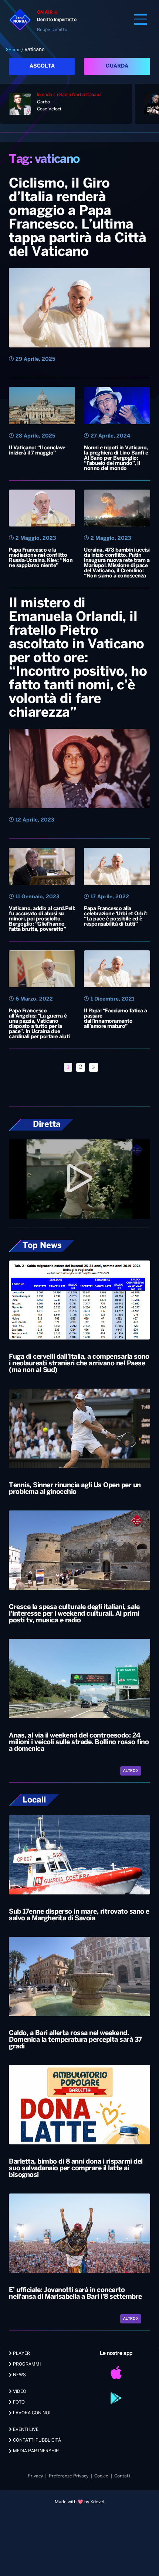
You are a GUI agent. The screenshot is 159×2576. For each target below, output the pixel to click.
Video (19, 2392)
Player (21, 2354)
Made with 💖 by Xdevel (79, 2502)
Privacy (35, 2476)
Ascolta (42, 66)
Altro (130, 1771)
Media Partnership (35, 2451)
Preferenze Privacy (69, 2476)
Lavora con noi (31, 2413)
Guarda (117, 66)
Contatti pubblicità (36, 2440)
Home (15, 50)
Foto (18, 2402)
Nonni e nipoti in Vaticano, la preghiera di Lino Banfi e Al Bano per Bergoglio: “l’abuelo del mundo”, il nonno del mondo (116, 458)
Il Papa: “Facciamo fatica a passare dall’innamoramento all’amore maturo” (116, 1019)
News (19, 2375)
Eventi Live (25, 2430)
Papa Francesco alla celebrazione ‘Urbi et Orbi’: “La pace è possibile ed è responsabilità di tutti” (116, 917)
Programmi (26, 2364)
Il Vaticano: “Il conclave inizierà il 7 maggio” (37, 451)
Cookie (101, 2476)
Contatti (123, 2476)
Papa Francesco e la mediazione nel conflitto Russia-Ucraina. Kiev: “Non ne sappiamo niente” (41, 558)
